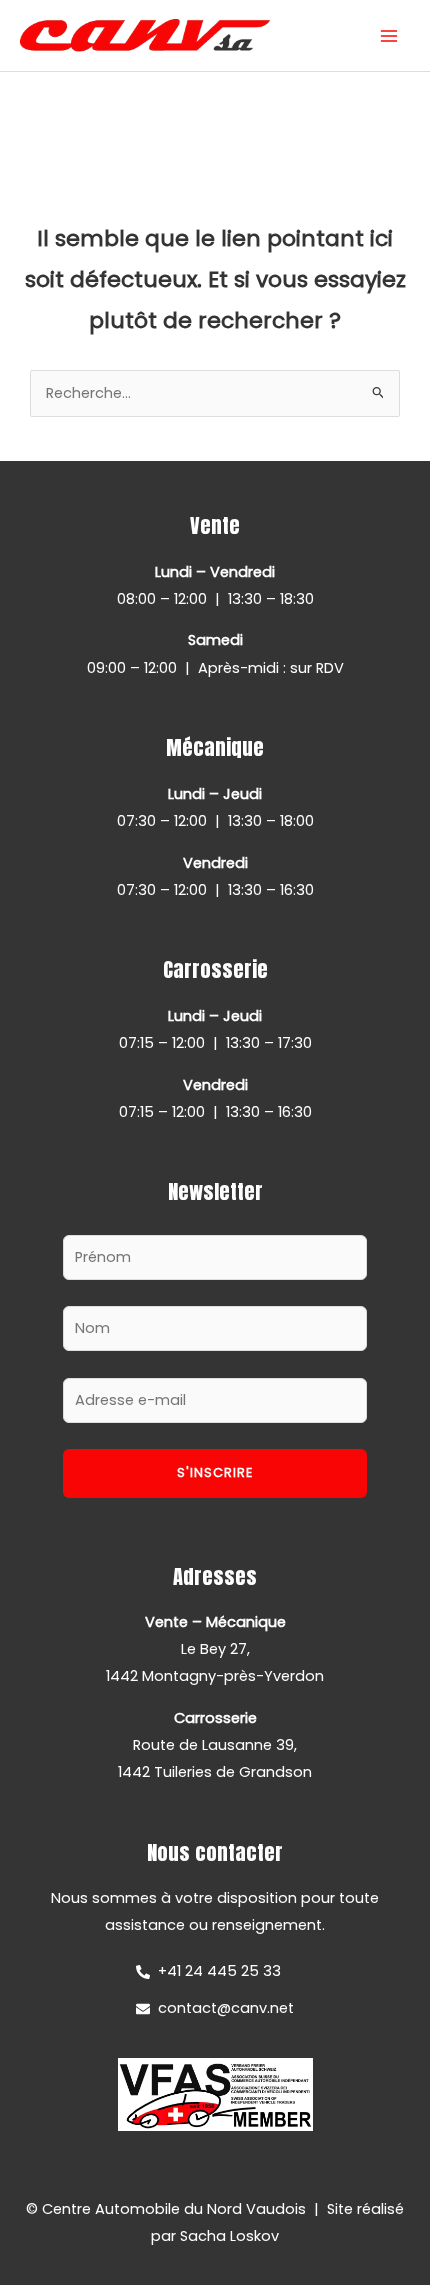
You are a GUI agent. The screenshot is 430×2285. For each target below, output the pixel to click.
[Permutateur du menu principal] (389, 36)
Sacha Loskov (229, 2236)
